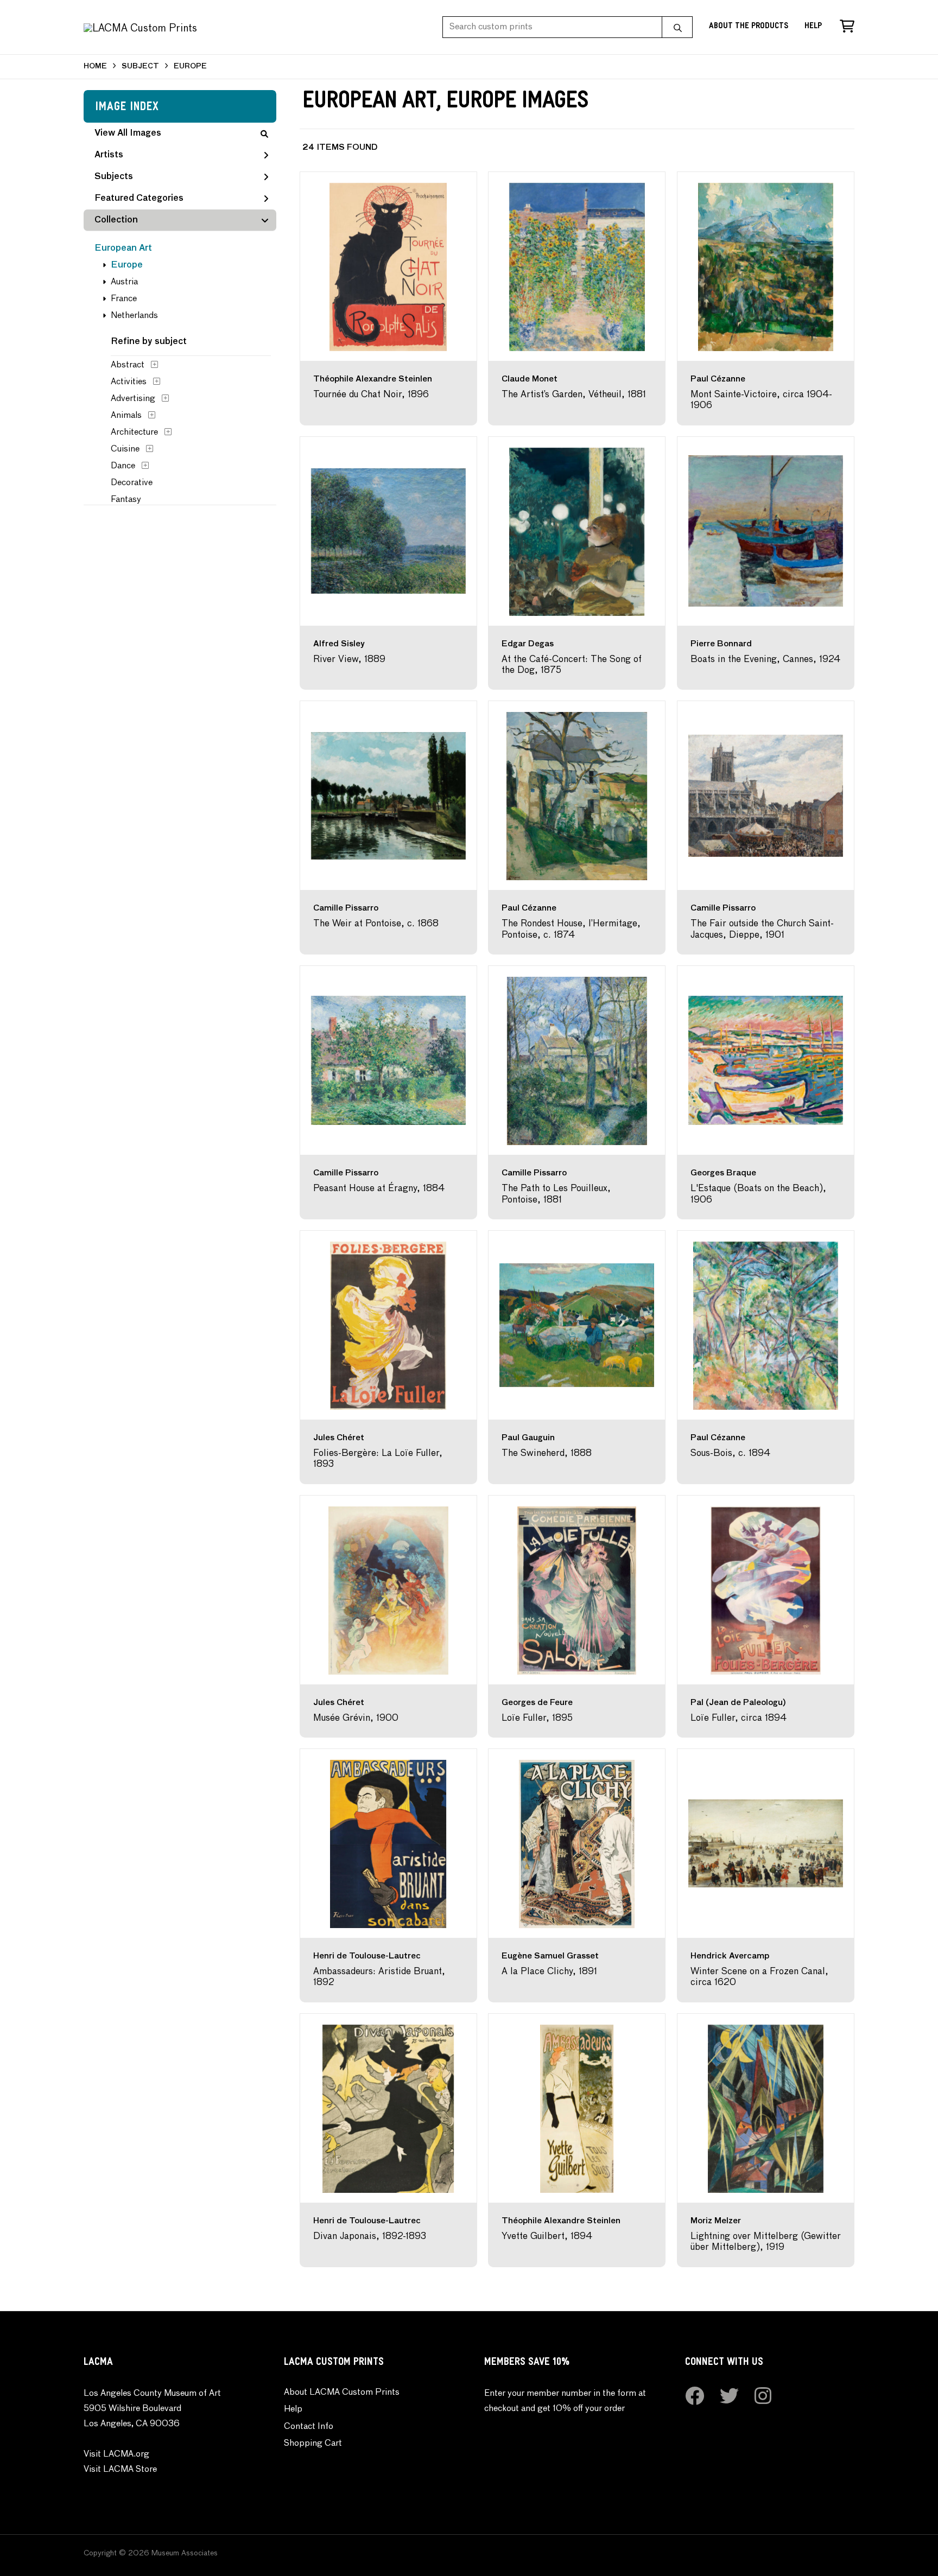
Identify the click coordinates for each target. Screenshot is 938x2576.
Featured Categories (139, 199)
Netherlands (134, 316)
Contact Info (309, 2427)
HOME (95, 66)
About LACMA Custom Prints (342, 2393)
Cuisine (125, 449)
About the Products (749, 27)
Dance (123, 466)
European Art (123, 249)
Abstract (128, 365)
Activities (129, 382)
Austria (124, 282)
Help (813, 27)
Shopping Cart (313, 2444)
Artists (109, 155)
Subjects (114, 177)
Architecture (134, 432)
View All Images (128, 133)
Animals (126, 416)
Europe (127, 265)
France (124, 299)
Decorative (132, 483)
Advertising (133, 399)
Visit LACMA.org (116, 2454)
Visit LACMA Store (120, 2470)
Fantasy (126, 500)
